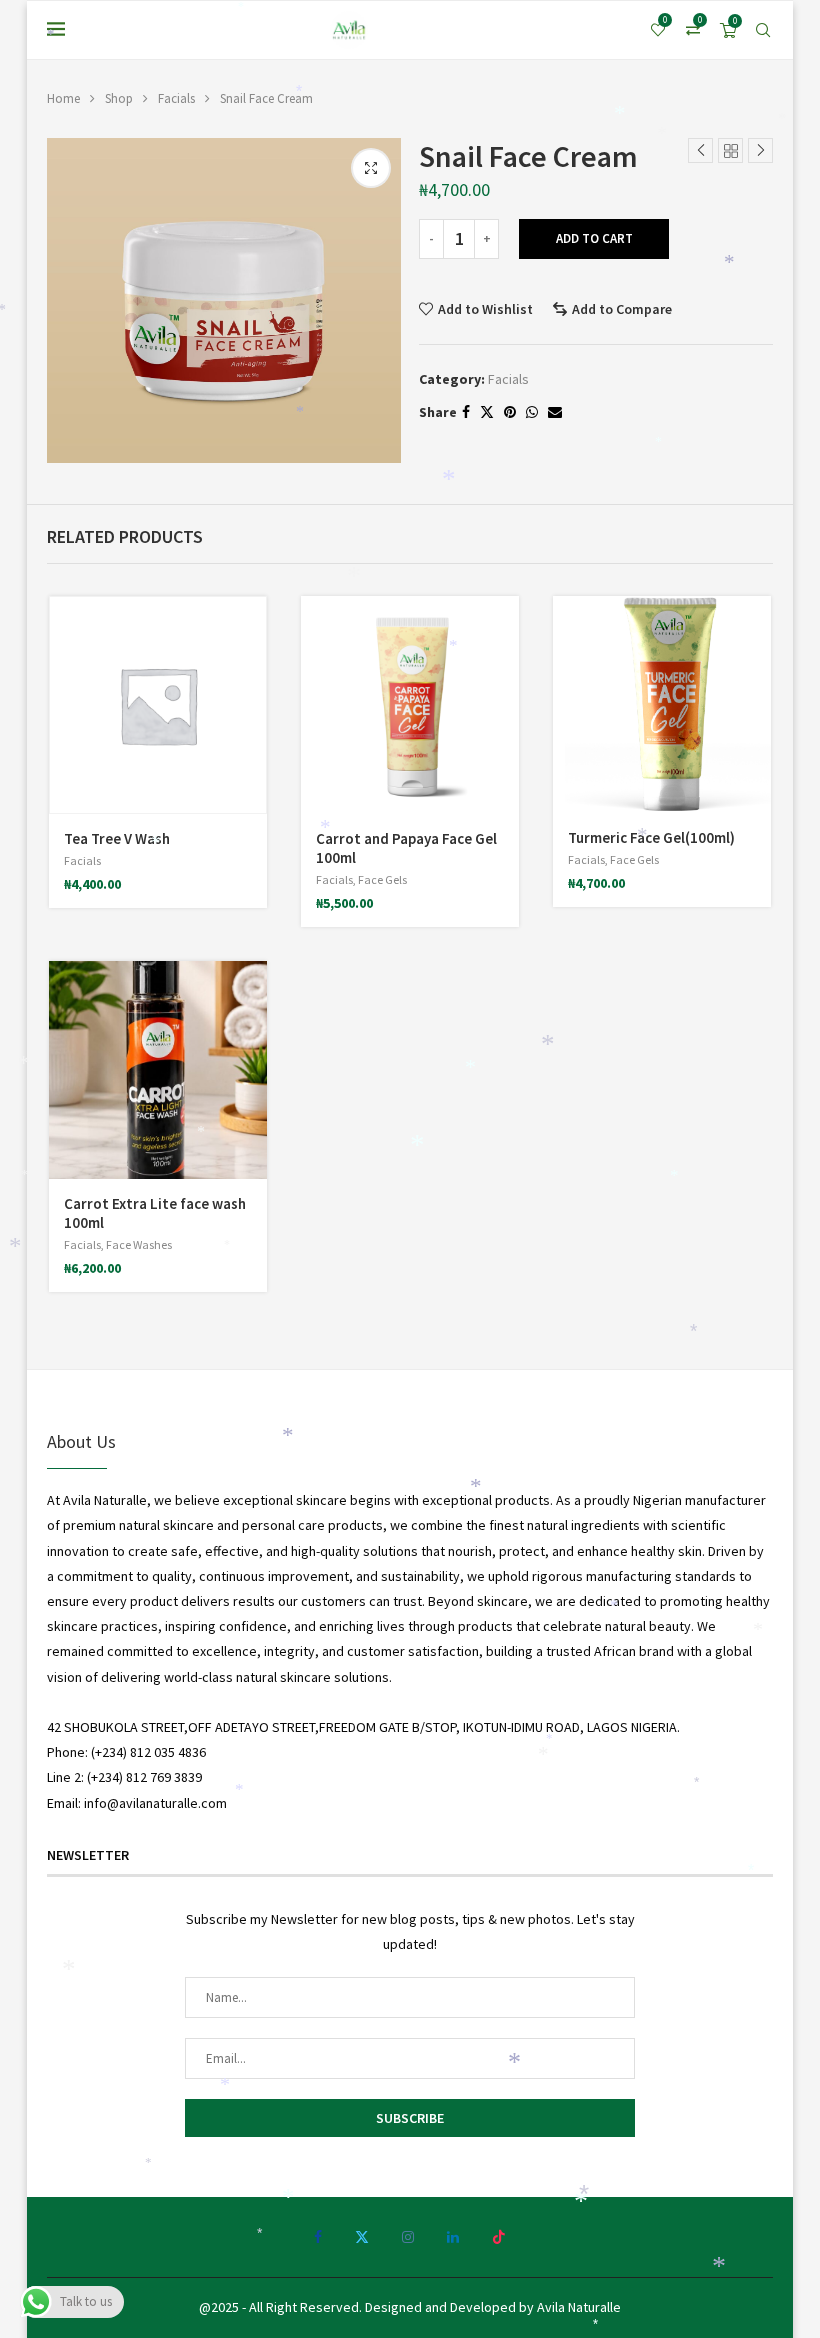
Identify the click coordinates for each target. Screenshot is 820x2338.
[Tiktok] (499, 2237)
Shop (119, 98)
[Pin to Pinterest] (510, 412)
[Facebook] (318, 2237)
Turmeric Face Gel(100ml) (651, 837)
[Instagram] (408, 2237)
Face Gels (382, 879)
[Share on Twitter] (487, 412)
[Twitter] (362, 2237)
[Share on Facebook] (466, 412)
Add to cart (594, 238)
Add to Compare (622, 309)
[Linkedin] (453, 2237)
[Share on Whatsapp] (532, 412)
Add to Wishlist (485, 309)
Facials (176, 98)
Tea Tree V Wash (117, 838)
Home (63, 98)
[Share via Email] (555, 412)
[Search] (763, 30)
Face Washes (139, 1244)
